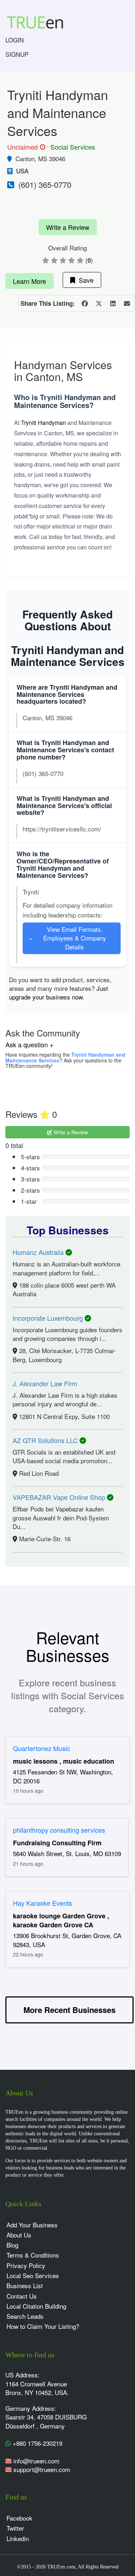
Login (15, 40)
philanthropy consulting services (59, 1830)
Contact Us (22, 2296)
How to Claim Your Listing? (43, 2326)
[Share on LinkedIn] (113, 303)
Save (84, 280)
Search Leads (25, 2316)
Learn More (30, 281)
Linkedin (18, 2538)
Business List (25, 2285)
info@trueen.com (36, 2461)
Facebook (19, 2518)
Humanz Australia (39, 1252)
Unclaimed (25, 147)
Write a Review (68, 227)
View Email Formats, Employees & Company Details (67, 938)
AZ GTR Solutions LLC (46, 1440)
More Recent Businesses (69, 2010)
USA (22, 171)
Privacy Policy (26, 2265)
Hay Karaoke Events (42, 1903)
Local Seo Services (33, 2275)
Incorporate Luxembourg (49, 1318)
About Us (19, 2235)
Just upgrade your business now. (58, 992)
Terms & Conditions (33, 2255)
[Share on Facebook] (85, 303)
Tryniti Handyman (43, 423)
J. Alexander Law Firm (45, 1383)
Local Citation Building (36, 2306)
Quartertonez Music (42, 1748)
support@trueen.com (42, 2469)
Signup (17, 54)
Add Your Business (32, 2225)
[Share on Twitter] (99, 303)
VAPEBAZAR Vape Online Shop (60, 1497)
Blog (12, 2245)
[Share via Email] (127, 303)
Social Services (73, 147)
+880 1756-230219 (37, 2443)
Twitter (15, 2528)
